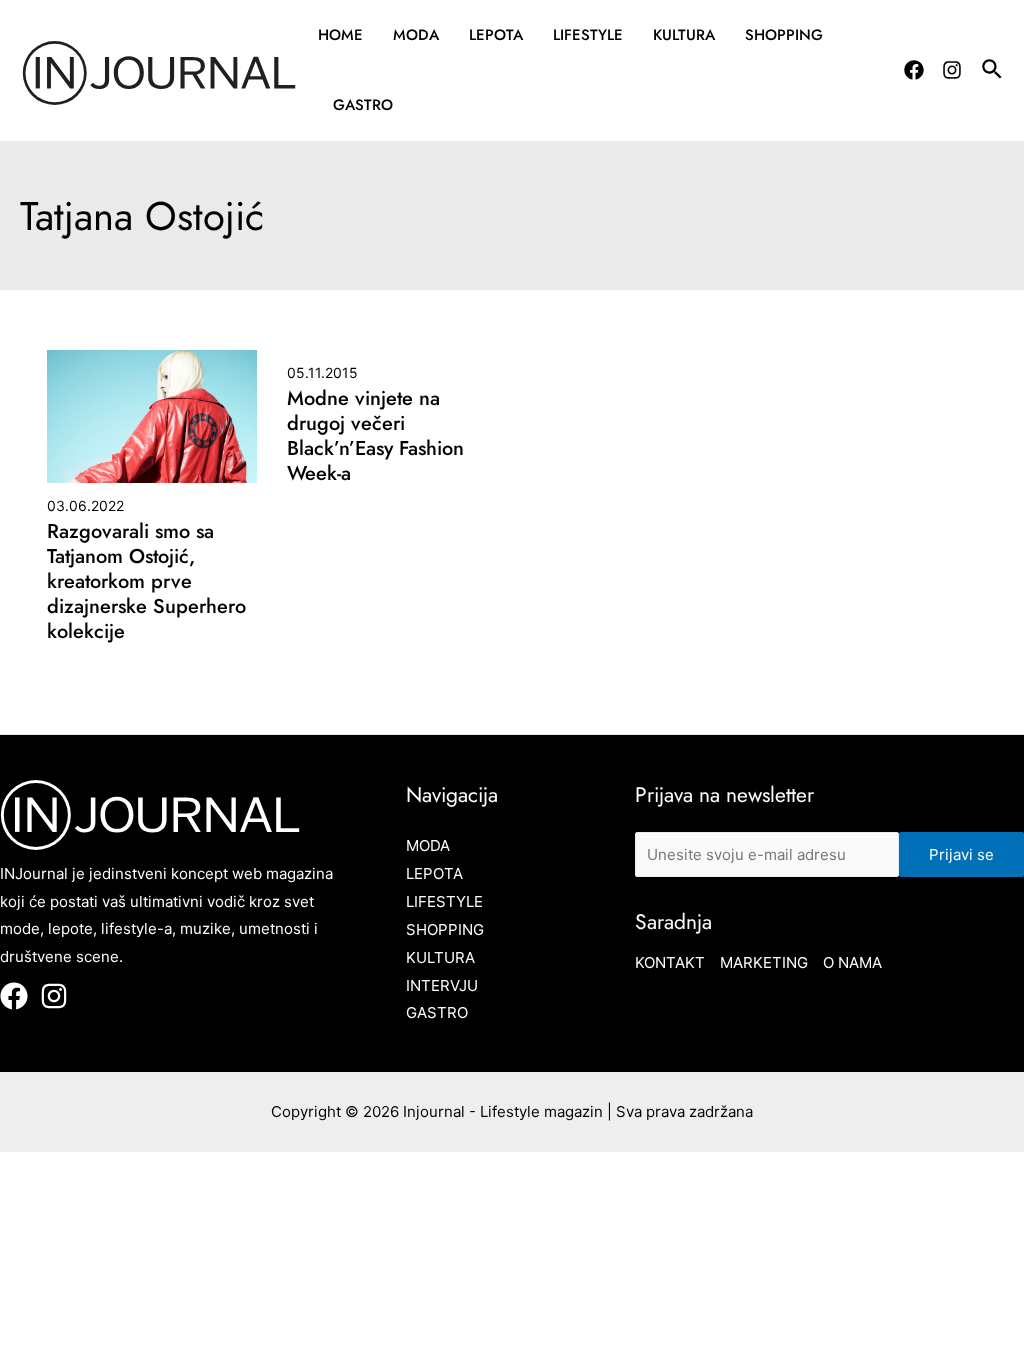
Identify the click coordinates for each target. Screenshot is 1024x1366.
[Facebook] (914, 70)
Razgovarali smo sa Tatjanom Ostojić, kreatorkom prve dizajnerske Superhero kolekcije (146, 581)
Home (340, 35)
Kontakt (670, 962)
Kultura (684, 35)
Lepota (496, 35)
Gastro (363, 105)
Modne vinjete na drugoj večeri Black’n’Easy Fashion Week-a (375, 436)
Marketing (764, 962)
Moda (416, 35)
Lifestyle (588, 35)
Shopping (784, 35)
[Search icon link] (993, 72)
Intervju (442, 985)
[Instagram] (952, 70)
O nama (852, 962)
